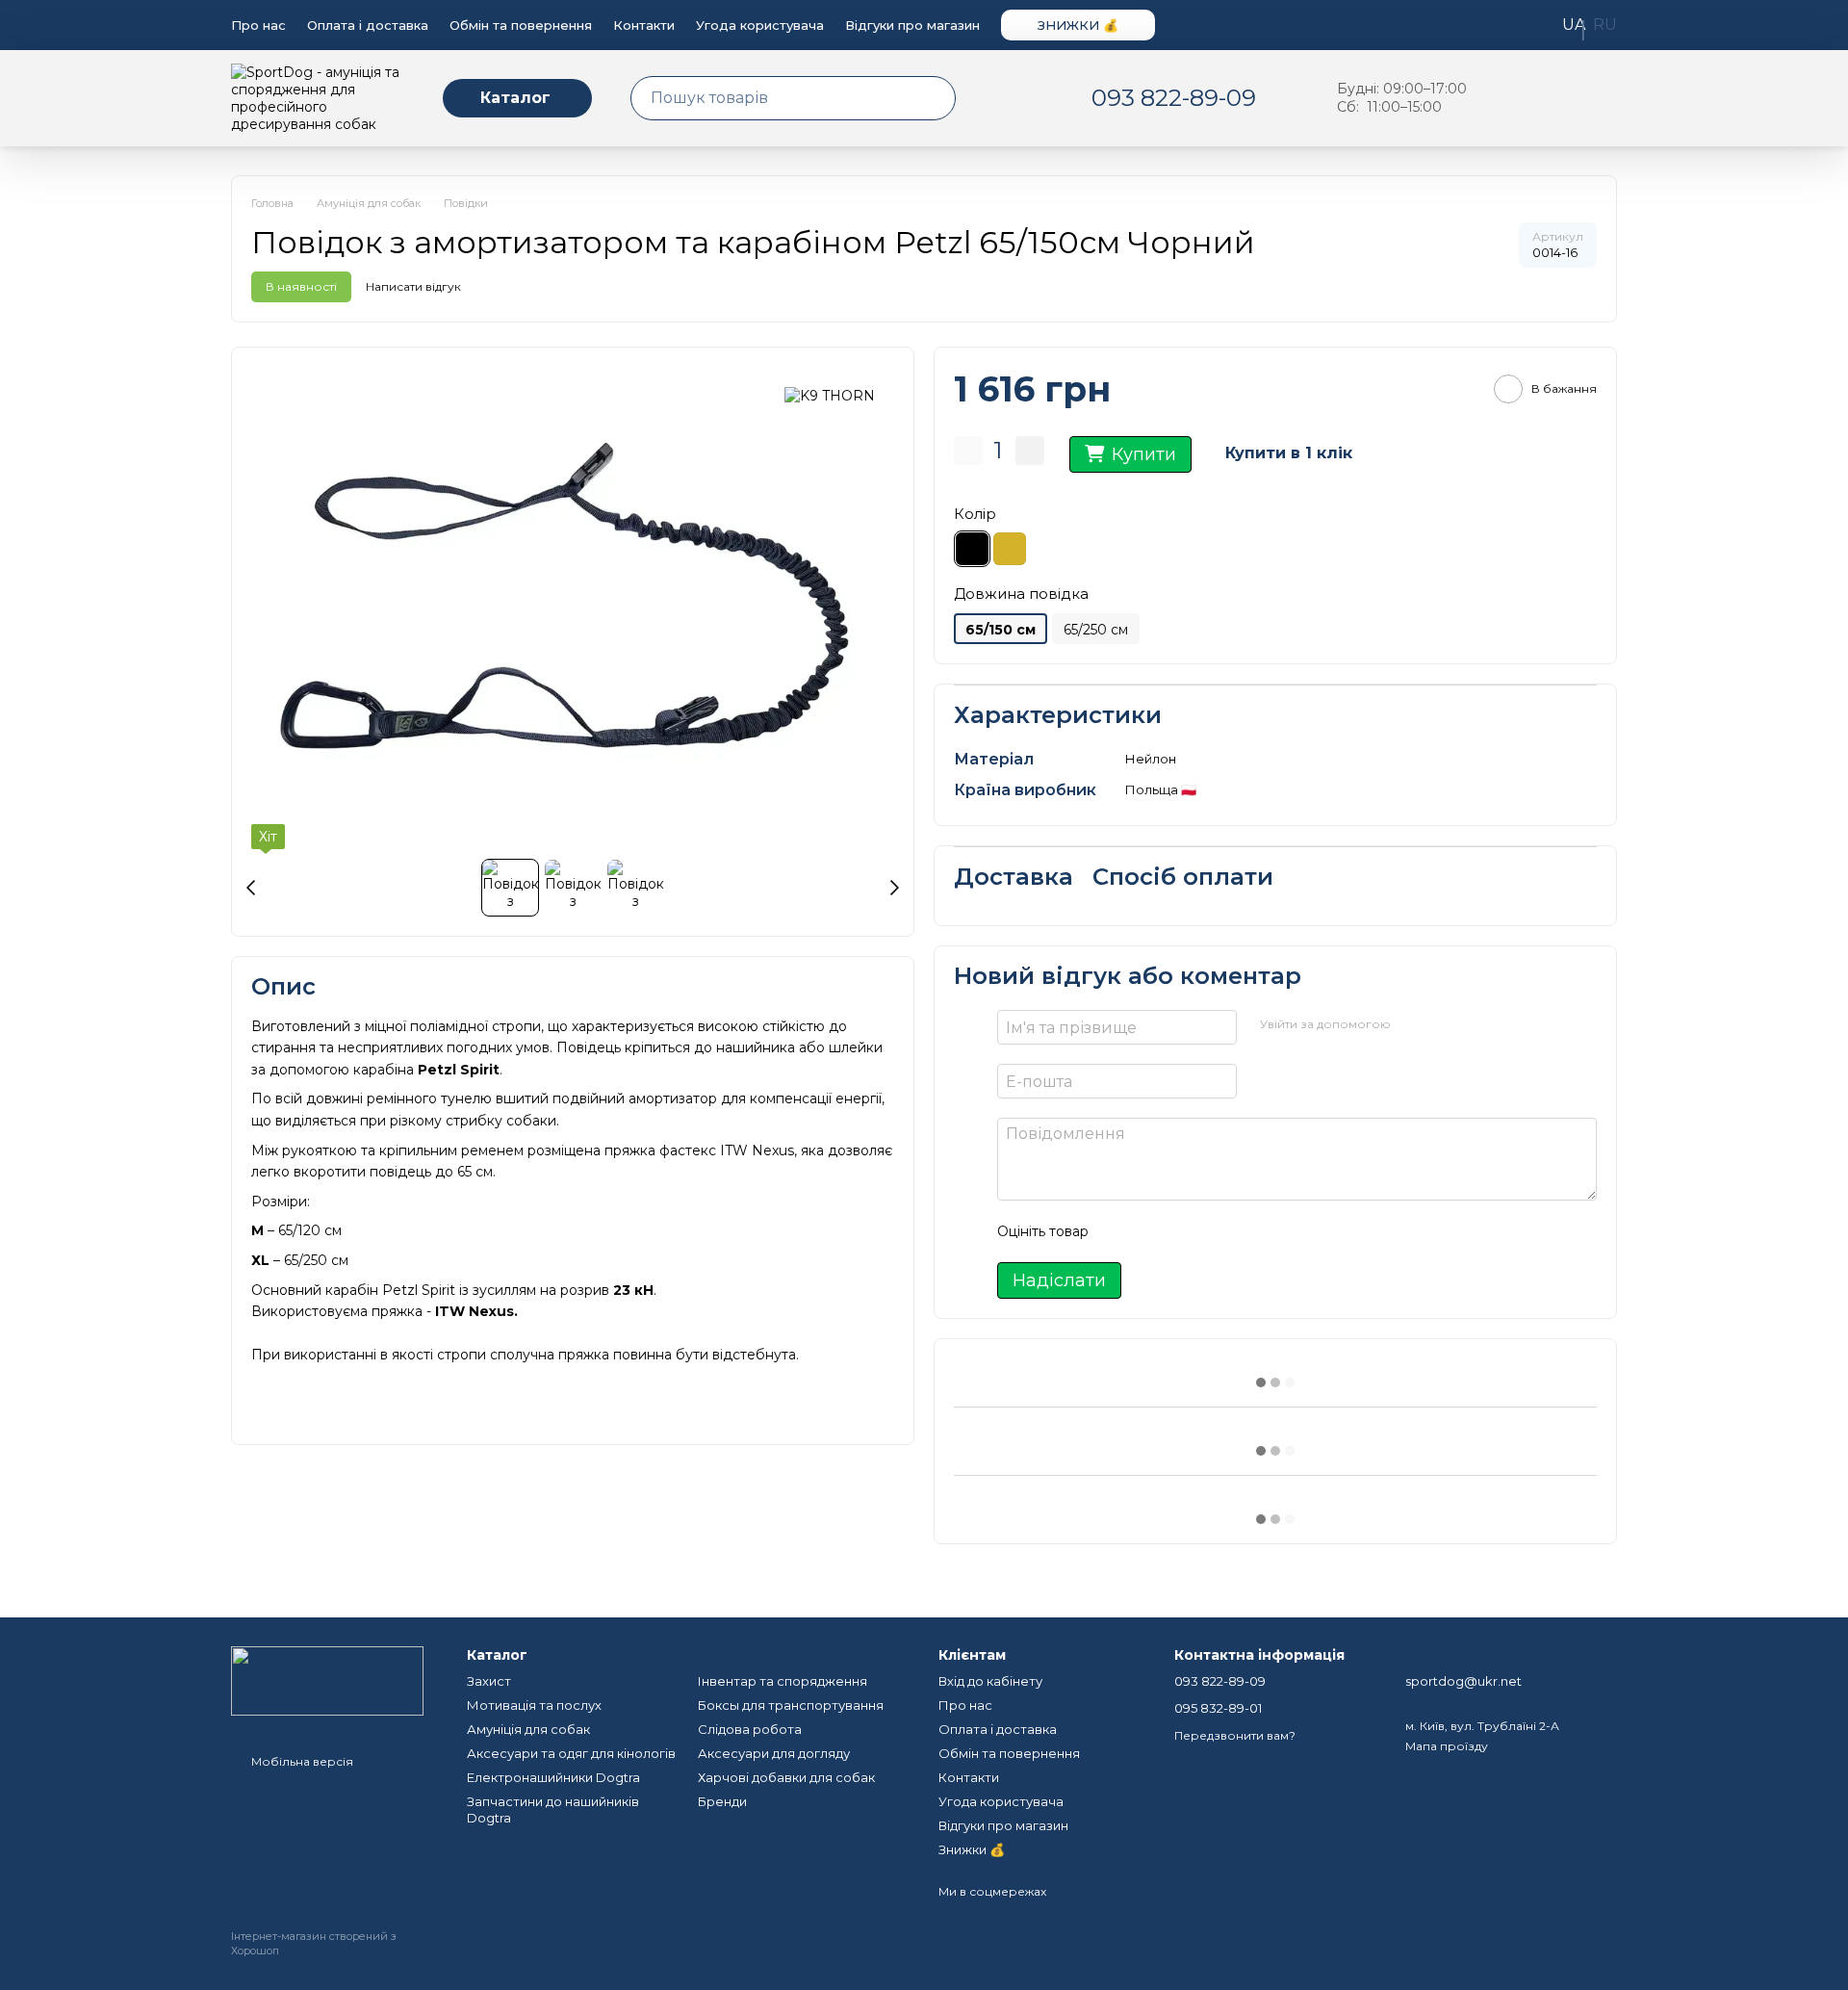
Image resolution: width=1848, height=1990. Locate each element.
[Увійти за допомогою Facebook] (1412, 1024)
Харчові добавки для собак (786, 1777)
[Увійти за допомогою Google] (1443, 1024)
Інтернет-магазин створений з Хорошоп (314, 1943)
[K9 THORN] (830, 395)
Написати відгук (413, 286)
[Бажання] (1501, 98)
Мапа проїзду (1447, 1746)
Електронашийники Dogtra (553, 1777)
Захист (489, 1681)
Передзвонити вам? (1235, 1735)
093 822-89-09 (1174, 98)
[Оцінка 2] (1151, 1231)
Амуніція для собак (528, 1729)
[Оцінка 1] (1120, 1231)
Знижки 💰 (1078, 25)
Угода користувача (760, 25)
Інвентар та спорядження (783, 1681)
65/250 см (1096, 630)
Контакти (644, 25)
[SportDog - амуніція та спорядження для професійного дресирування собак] (327, 1680)
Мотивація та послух (534, 1705)
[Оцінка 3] (1182, 1231)
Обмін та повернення (521, 25)
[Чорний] (972, 549)
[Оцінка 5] (1244, 1231)
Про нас (258, 25)
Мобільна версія (301, 1761)
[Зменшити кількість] (968, 451)
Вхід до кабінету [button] (990, 1681)
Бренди (722, 1801)
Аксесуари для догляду (774, 1753)
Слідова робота (750, 1729)
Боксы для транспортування (791, 1705)
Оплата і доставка (368, 25)
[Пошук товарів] (940, 98)
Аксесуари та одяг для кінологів (571, 1753)
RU (1605, 25)
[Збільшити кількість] (1030, 451)
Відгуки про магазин (912, 25)
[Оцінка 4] (1213, 1231)
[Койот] (1010, 549)
